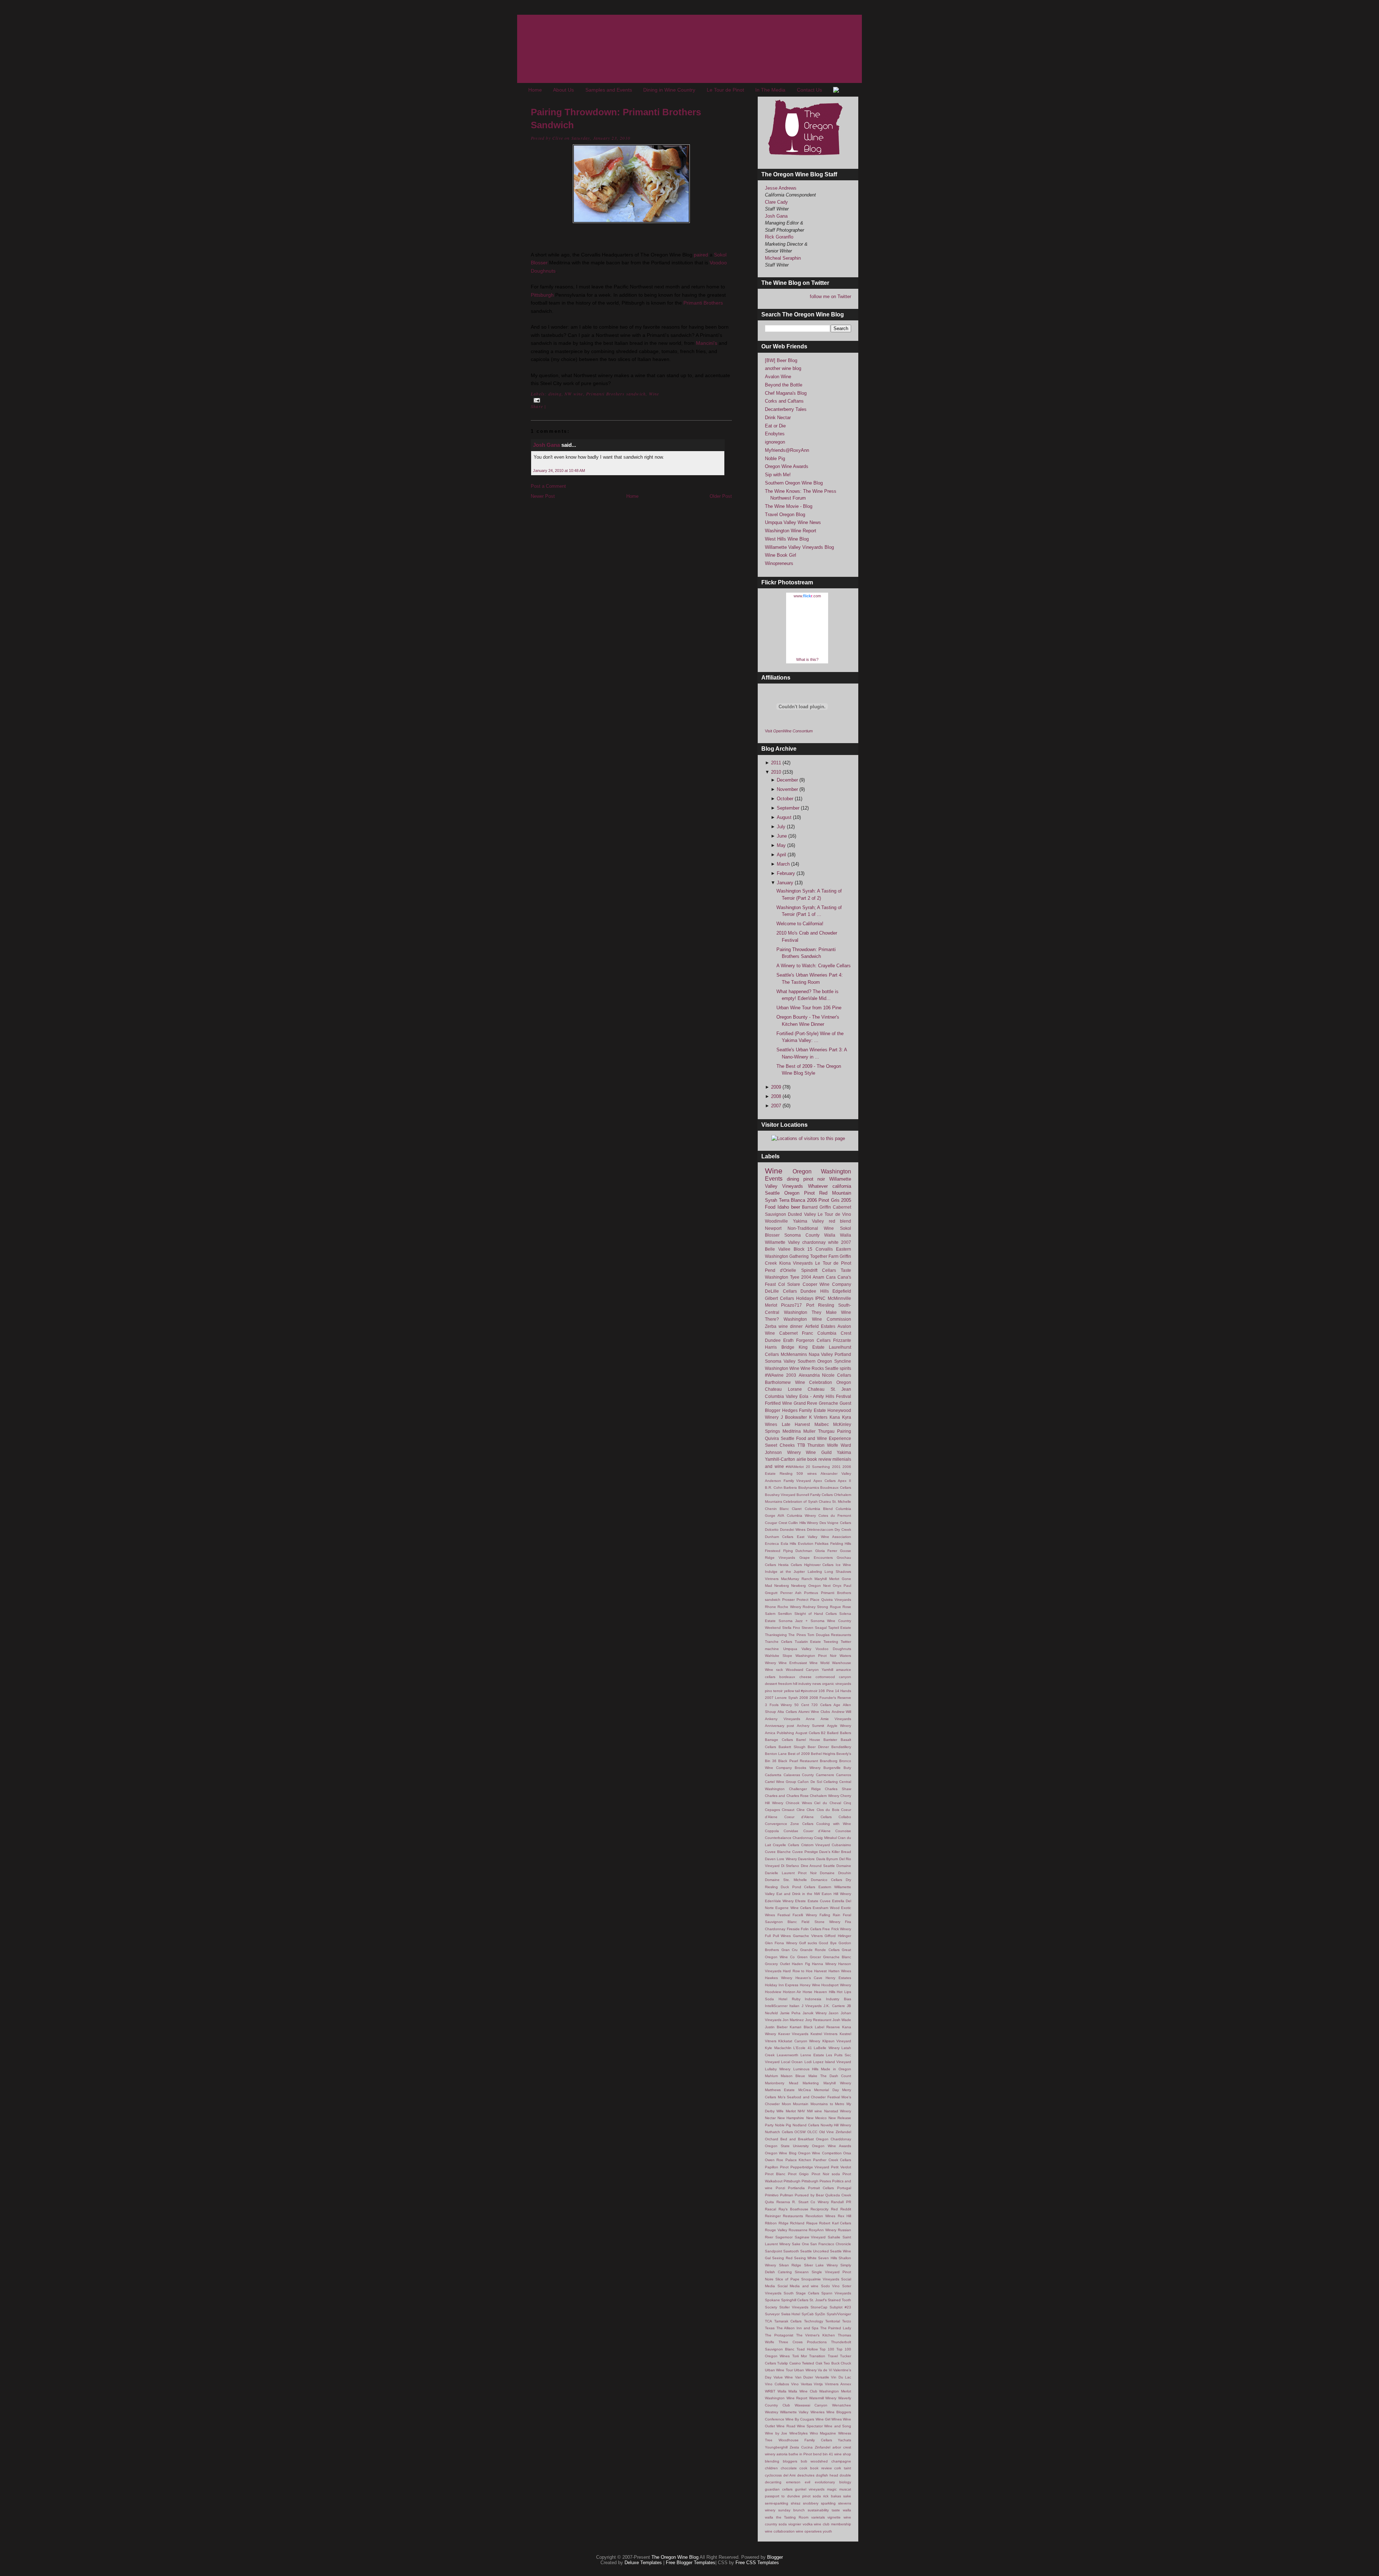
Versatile (822, 2377)
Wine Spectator (810, 2426)
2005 (846, 1200)
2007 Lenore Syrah (781, 1698)
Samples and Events (609, 90)
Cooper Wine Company (827, 1284)
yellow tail (792, 1691)
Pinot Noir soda (826, 2174)
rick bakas (832, 2496)
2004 (806, 1277)
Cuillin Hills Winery (803, 1523)
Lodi (808, 2062)
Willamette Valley (782, 1242)
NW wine (574, 394)
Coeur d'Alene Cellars (808, 1817)
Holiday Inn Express (782, 1985)
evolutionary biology (833, 2482)
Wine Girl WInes (829, 2419)
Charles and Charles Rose (787, 1796)
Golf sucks (808, 1943)
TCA (769, 2321)
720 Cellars (821, 1705)
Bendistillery (841, 1747)
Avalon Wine (778, 377)
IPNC (820, 1298)
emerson (793, 2482)
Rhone (770, 1607)
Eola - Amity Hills (817, 1396)
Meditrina (792, 1431)
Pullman (787, 2195)
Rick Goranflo (779, 237)
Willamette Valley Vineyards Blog (799, 547)
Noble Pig (775, 458)
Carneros (844, 1775)
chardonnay (814, 1242)
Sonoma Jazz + (793, 1621)
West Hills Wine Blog (787, 539)
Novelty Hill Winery (836, 2125)
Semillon (785, 1614)
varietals (818, 2517)
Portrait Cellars (821, 2188)
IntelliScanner (776, 2006)
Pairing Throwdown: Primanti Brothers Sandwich (616, 119)
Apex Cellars (825, 1481)
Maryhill (821, 1579)
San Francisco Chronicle (831, 2244)
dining (555, 394)
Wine (654, 394)
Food (770, 1207)
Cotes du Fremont (835, 1516)
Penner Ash (791, 1593)
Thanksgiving (776, 1635)
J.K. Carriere (834, 2006)
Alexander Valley (836, 1474)
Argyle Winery (839, 1726)
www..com (807, 596)
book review (819, 1459)
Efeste (800, 1901)
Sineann (802, 2272)
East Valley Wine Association (824, 1537)
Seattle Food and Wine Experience (816, 1438)
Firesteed (773, 1551)
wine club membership (832, 2524)
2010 (777, 772)
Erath (788, 1340)
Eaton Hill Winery (836, 1894)
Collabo (845, 1817)
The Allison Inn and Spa (798, 2328)
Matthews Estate (780, 2090)
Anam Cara (824, 1277)
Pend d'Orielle (781, 1270)
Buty (847, 1768)
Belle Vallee (778, 1249)
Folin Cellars (811, 1929)
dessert (771, 1684)
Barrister (830, 1740)
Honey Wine (810, 1985)
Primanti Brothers (703, 303)
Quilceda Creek (838, 2195)
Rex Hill (844, 2216)
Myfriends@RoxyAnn (787, 450)
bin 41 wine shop (837, 2454)
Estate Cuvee (819, 1901)
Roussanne (798, 2230)
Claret (797, 1509)
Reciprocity (819, 2209)
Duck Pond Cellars (798, 1887)
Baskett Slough (792, 1747)
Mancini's (707, 343)
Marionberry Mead (782, 2083)
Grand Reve (806, 1403)
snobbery (811, 2503)
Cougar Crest (776, 1523)
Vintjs (818, 2384)
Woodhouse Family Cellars (805, 2440)
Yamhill (827, 1670)
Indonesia (813, 1999)
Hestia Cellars (790, 1565)
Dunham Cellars (779, 1537)
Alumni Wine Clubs (814, 1712)
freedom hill (788, 1684)
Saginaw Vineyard (810, 2237)
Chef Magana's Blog (786, 393)
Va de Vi (825, 2370)
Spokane (772, 2300)
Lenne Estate (812, 2055)
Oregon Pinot (800, 1193)
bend (817, 2454)
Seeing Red (782, 2258)
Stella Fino (791, 1628)
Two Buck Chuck (837, 2363)
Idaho (783, 1207)
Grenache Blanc (837, 1957)
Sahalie (834, 2237)
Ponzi (780, 2188)
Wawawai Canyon (811, 2405)
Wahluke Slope (779, 1656)
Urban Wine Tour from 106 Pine (809, 1008)
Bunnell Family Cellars (815, 1495)
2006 (812, 1200)
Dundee (773, 1340)
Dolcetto (772, 1530)
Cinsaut (788, 1810)
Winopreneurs (779, 563)
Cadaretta (773, 1775)
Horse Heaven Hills (819, 1992)
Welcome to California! (800, 924)
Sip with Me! (778, 475)
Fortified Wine (779, 1403)
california (842, 1186)
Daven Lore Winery (781, 1859)
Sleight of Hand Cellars (816, 1614)
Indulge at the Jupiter (785, 1572)
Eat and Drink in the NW (798, 1894)
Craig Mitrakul (825, 1838)
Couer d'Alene (817, 1831)
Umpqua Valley (797, 1649)
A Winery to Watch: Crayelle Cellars (814, 966)
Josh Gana (546, 445)
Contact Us (809, 90)
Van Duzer (804, 2377)
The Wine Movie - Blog (789, 506)
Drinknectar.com (820, 1530)
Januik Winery (815, 2013)
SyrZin (820, 2314)
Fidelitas (822, 1544)
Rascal (770, 2209)
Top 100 (827, 2349)
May (782, 845)
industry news (810, 1684)
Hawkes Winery (779, 1978)
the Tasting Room (792, 2517)
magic (832, 2489)
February (787, 873)
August (785, 817)
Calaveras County (799, 1775)
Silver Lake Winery (821, 2265)
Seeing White (805, 2258)
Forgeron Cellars (813, 1340)
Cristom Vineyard (816, 1845)
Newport (773, 1228)
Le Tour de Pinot (725, 90)
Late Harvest (796, 1424)
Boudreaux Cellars (836, 1488)
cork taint (843, 2468)
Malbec (822, 1424)
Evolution (806, 1544)
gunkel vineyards (810, 2489)
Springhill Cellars (795, 2300)
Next (827, 1586)
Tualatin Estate (808, 1642)
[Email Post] (536, 400)
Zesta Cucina (801, 2447)
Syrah (771, 1200)
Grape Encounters (816, 1558)
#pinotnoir (809, 1691)
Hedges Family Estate (804, 1410)
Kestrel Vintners (824, 2034)
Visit (789, 731)
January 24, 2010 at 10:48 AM (559, 471)
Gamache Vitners (808, 1936)
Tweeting (831, 1642)
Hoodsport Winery (836, 1985)
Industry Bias (839, 1999)
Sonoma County (802, 1235)
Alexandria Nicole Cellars (825, 1375)
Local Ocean (792, 2062)
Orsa (847, 2153)
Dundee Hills (815, 1291)
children (771, 2468)
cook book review (815, 2468)
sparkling (828, 2503)
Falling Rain (830, 1915)
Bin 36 (771, 1761)
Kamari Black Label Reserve (815, 2027)
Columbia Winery (801, 1516)
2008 (777, 1096)
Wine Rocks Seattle (819, 1368)
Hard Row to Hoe (798, 1971)
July (782, 827)
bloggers (790, 2461)
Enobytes (775, 434)
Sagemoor (784, 2237)
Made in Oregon (836, 2069)
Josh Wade (842, 2020)
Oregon (802, 1171)
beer (796, 1207)
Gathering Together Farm (814, 1256)
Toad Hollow (807, 2349)
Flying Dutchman (798, 1551)
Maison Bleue (793, 2076)
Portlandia (796, 2188)
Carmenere (825, 1775)
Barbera (790, 1488)
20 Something (818, 1467)
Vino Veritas (802, 2384)
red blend (840, 1221)
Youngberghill (776, 2447)
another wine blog (783, 368)
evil (807, 2482)
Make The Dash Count (830, 2076)
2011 (777, 763)
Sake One (800, 2244)
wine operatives (809, 2531)
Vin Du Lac (841, 2377)
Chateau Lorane (783, 1389)
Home (535, 90)
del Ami (789, 2475)
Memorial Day (826, 2090)
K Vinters (818, 1417)
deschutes (806, 2475)
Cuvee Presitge (805, 1852)
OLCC (812, 2132)
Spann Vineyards (836, 2293)
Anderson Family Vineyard (788, 1481)
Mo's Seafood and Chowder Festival (809, 2097)
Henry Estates (838, 1978)
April (782, 855)
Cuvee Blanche (778, 1852)
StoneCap (819, 2307)
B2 (823, 1733)
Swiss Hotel (791, 2314)
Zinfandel (823, 2447)
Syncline (843, 1361)
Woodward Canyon (802, 1670)
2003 (791, 1375)
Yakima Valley (809, 1221)
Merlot (771, 1305)
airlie (801, 1459)
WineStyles (798, 2433)
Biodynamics (809, 1488)
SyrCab (808, 2314)
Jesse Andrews (781, 188)
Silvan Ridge (790, 2265)
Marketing (811, 2083)
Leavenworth (788, 2055)
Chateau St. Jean (829, 1389)
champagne (841, 2461)
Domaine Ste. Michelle (786, 1880)
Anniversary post (779, 1726)
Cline (801, 1810)
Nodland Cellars (806, 2125)
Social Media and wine (798, 2286)
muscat (845, 2489)
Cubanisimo (841, 1845)
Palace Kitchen (798, 2160)
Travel (833, 2356)
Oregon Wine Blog (781, 2153)
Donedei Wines (793, 1530)
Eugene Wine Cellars (793, 1908)
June (783, 836)
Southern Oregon (815, 1361)
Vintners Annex (838, 2384)
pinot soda (812, 2496)
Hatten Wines (840, 1971)
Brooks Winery (807, 1768)
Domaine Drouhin (835, 1873)
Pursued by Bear (809, 2195)
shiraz (796, 2503)
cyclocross (773, 2475)
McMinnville (839, 1298)
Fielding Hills (841, 1544)
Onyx (837, 1586)
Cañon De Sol (810, 1782)
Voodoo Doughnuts (833, 1649)
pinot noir (814, 1179)
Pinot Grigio (798, 2174)
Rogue (835, 1607)
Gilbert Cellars (779, 1298)
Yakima (844, 1452)
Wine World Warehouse (830, 1663)
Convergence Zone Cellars (789, 1824)
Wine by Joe (776, 2433)
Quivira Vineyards (836, 1600)
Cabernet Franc (796, 1333)
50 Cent (802, 1705)
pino (769, 1691)
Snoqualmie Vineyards (820, 2279)
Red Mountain (835, 1193)
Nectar (770, 2118)
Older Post (721, 496)
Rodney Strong (815, 1607)
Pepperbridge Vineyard (810, 2167)
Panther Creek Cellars (832, 2160)
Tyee (795, 1277)
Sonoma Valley (780, 1361)
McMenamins (794, 1354)
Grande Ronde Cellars (820, 1950)
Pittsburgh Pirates (816, 2181)
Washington (836, 1171)
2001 (836, 1467)
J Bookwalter (794, 1417)
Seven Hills (827, 2258)
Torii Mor (800, 2356)
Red (834, 2209)
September (789, 808)
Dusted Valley (802, 1214)
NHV (801, 2111)
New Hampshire (791, 2118)
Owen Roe (774, 2160)
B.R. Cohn (774, 1488)
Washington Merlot (835, 2391)
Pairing (844, 1431)
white (833, 1242)
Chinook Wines (799, 1803)
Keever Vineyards (793, 2034)
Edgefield (842, 1291)
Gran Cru (790, 1950)
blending (772, 2461)
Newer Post (543, 496)
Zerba (771, 1326)
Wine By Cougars (800, 2419)
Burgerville (832, 1768)
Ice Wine (843, 1565)
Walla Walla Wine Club (797, 2391)
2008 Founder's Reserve (830, 1698)
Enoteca (772, 1544)
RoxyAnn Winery (823, 2230)
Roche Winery (789, 1607)
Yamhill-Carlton (780, 1459)
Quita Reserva (777, 2202)
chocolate (789, 2468)
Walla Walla (838, 1235)
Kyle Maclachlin (778, 2048)
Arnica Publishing (779, 1733)
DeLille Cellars (781, 1291)
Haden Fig (801, 1964)
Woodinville (776, 1221)
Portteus (811, 1593)
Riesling (826, 1305)
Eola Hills (789, 1544)
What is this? (807, 659)
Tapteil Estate (840, 1628)
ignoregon (775, 442)
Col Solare (789, 1284)
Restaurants (793, 2216)
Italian (794, 2006)
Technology (814, 2321)
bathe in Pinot (800, 2454)
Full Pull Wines (778, 1936)
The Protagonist (779, 2335)
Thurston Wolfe (823, 1445)
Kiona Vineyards (796, 1263)
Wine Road (786, 2426)
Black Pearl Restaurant (798, 1761)
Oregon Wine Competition (820, 2153)
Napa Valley (821, 1354)
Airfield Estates (820, 1326)
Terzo (847, 2321)
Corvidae (791, 1831)
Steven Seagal (814, 1628)
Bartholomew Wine (785, 1382)
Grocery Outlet (777, 1964)
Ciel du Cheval (828, 1803)
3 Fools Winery (778, 1705)
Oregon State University (787, 2146)
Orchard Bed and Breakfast (789, 2139)
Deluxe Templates (643, 2563)
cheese (805, 1677)
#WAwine (774, 1375)
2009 (777, 1087)
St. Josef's (818, 2300)
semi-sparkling (777, 2503)
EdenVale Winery (779, 1901)
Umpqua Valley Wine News (793, 522)
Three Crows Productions (803, 2342)
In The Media (770, 90)
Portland (843, 1354)
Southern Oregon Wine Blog (794, 483)
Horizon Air (792, 1992)
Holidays (805, 1298)
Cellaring (831, 1782)
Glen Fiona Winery (781, 1943)
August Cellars (808, 1733)
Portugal (844, 2188)
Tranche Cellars (779, 1642)
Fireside (793, 1929)
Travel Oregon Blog (785, 515)
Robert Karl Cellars (835, 2223)
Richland (797, 2223)
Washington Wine (782, 1368)
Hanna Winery (824, 1964)
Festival (844, 1396)
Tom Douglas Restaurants (829, 1635)
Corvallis (824, 1249)
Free (826, 1929)
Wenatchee (842, 2405)
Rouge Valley (776, 2230)
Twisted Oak (812, 2363)
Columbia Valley (781, 1396)
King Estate (812, 1347)
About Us (563, 90)
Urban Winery (805, 2370)
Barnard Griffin (816, 1207)
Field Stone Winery (821, 1922)
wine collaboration (780, 2531)
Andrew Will (841, 1712)
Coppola (772, 1831)
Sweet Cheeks (780, 1445)
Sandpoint (774, 2251)
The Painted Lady (836, 2328)
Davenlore (806, 1859)
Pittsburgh (542, 295)
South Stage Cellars (801, 2293)
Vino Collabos (777, 2384)
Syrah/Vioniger (839, 2314)
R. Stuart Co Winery (811, 2202)
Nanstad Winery (838, 2111)
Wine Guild (819, 1452)
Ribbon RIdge (777, 2223)
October (786, 799)
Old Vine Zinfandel (835, 2132)
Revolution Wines (820, 2216)
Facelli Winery (805, 1915)
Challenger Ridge (805, 1789)
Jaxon (834, 2013)
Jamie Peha (790, 2013)
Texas (770, 2328)
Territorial (833, 2321)
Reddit (846, 2209)
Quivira (772, 1438)
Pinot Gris (829, 1200)
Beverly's (844, 1754)
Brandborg (829, 1761)
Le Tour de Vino (834, 1214)
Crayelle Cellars (786, 1845)
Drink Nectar (778, 418)
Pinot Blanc (775, 2174)
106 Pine (826, 1691)
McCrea (805, 2090)
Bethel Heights (823, 1754)
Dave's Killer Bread (835, 1852)
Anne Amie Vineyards (828, 1719)
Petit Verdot (841, 2167)
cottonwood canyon (833, 1677)
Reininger (773, 2216)
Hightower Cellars (819, 1565)
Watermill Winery (823, 2398)
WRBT (770, 2391)
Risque (812, 2223)
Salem (770, 1614)
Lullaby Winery (778, 2069)
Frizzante (842, 1340)
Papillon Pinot (777, 2167)
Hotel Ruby (790, 1999)
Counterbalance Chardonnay (789, 1838)
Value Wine (783, 2377)
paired (701, 255)
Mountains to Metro (827, 2104)
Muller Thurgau (819, 1431)
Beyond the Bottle (784, 385)
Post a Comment (548, 486)
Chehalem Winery (824, 1796)
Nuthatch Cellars (779, 2132)
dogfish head (827, 2475)
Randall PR (841, 2202)
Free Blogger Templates (691, 2563)
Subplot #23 (840, 2307)
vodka (808, 2524)
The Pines (797, 1635)
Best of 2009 (799, 1754)
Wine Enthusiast (793, 1663)
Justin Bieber (776, 2027)
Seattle (772, 1193)
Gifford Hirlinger (838, 1936)
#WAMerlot (795, 1467)
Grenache (828, 1403)
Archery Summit (811, 1726)
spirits (845, 1368)
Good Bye (828, 1943)
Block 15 (803, 1249)
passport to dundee (783, 2496)
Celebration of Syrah (800, 1502)
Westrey (772, 2412)
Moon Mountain (795, 2104)
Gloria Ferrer (826, 1551)
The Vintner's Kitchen (816, 2335)
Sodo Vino (830, 2286)
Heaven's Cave (809, 1978)
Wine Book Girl (781, 555)
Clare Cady (776, 202)
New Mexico (816, 2118)
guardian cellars (779, 2489)
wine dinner (791, 1326)
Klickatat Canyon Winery (799, 2041)
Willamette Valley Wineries (802, 2412)
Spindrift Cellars (819, 1270)
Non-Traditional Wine (811, 1228)
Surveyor (772, 2314)
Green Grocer (809, 1957)
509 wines (806, 1474)
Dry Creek (843, 1530)
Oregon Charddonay (834, 2139)
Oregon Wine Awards (787, 466)
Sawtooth (791, 2251)
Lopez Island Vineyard (832, 2062)
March (784, 864)
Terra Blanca (792, 1200)
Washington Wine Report (791, 531)
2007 (777, 1106)
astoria (782, 2454)
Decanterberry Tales (786, 409)
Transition (817, 2356)
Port (810, 1305)
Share (537, 406)
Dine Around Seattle (818, 1866)
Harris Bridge (780, 1347)
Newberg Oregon (806, 1586)
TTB (801, 1445)
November (788, 789)
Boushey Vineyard (780, 1495)
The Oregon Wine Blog (675, 2557)
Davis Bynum (827, 1859)
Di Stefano (790, 1866)
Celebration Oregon (830, 1382)
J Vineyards (812, 2006)
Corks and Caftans (784, 401)
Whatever (818, 1186)
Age (837, 1705)
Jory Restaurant (818, 2020)
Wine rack (774, 1670)
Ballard (833, 1733)
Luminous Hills (806, 2069)
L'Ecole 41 (803, 2048)
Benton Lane (776, 1754)
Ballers (846, 1733)
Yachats (844, 2440)
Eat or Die (775, 426)
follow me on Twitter (830, 296)
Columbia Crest (834, 1333)
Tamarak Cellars (788, 2321)
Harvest (820, 1971)
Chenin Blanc (777, 1509)
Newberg (782, 1586)
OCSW (800, 2132)
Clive (811, 1810)
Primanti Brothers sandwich (616, 394)
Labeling (815, 1572)
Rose (847, 1607)
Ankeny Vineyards (783, 1719)
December (788, 780)
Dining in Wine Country (669, 90)
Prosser (788, 1600)
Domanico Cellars (827, 1880)
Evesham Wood (826, 1908)
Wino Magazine (823, 2433)
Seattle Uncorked (814, 2251)
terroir (778, 1691)
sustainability (818, 2510)
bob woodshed (814, 2461)
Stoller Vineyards (794, 2307)
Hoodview (773, 1992)
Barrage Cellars (779, 1740)
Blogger (775, 2557)
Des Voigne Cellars (835, 1523)
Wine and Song (838, 2426)
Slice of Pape (787, 2279)
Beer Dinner (818, 1747)
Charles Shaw (838, 1789)
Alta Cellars (787, 1712)
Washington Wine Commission (817, 1319)
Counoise (843, 1831)
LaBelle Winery (827, 2048)
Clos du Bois (828, 1810)
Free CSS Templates (757, 2563)
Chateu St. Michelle (835, 1502)
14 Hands (843, 1691)
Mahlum (771, 2076)
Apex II (844, 1481)
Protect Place (808, 1600)
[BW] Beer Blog (781, 360)
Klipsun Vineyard (837, 2041)
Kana (835, 1417)
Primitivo (772, 2195)
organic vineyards (837, 1684)
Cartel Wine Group (781, 1782)
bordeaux (787, 1677)
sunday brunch (791, 2510)
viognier (795, 2524)
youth (827, 2531)
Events (774, 1179)
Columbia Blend (819, 1509)
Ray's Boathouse (793, 2209)
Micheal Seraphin (783, 258)
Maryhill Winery (837, 2083)
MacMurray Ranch (797, 1579)
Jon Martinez (793, 2020)
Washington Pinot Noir (816, 1656)
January (786, 883)
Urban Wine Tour (779, 2370)
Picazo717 (791, 1305)
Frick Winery (841, 1929)
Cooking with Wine (834, 1824)
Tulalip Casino (789, 2363)
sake (847, 2496)
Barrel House (808, 1740)
